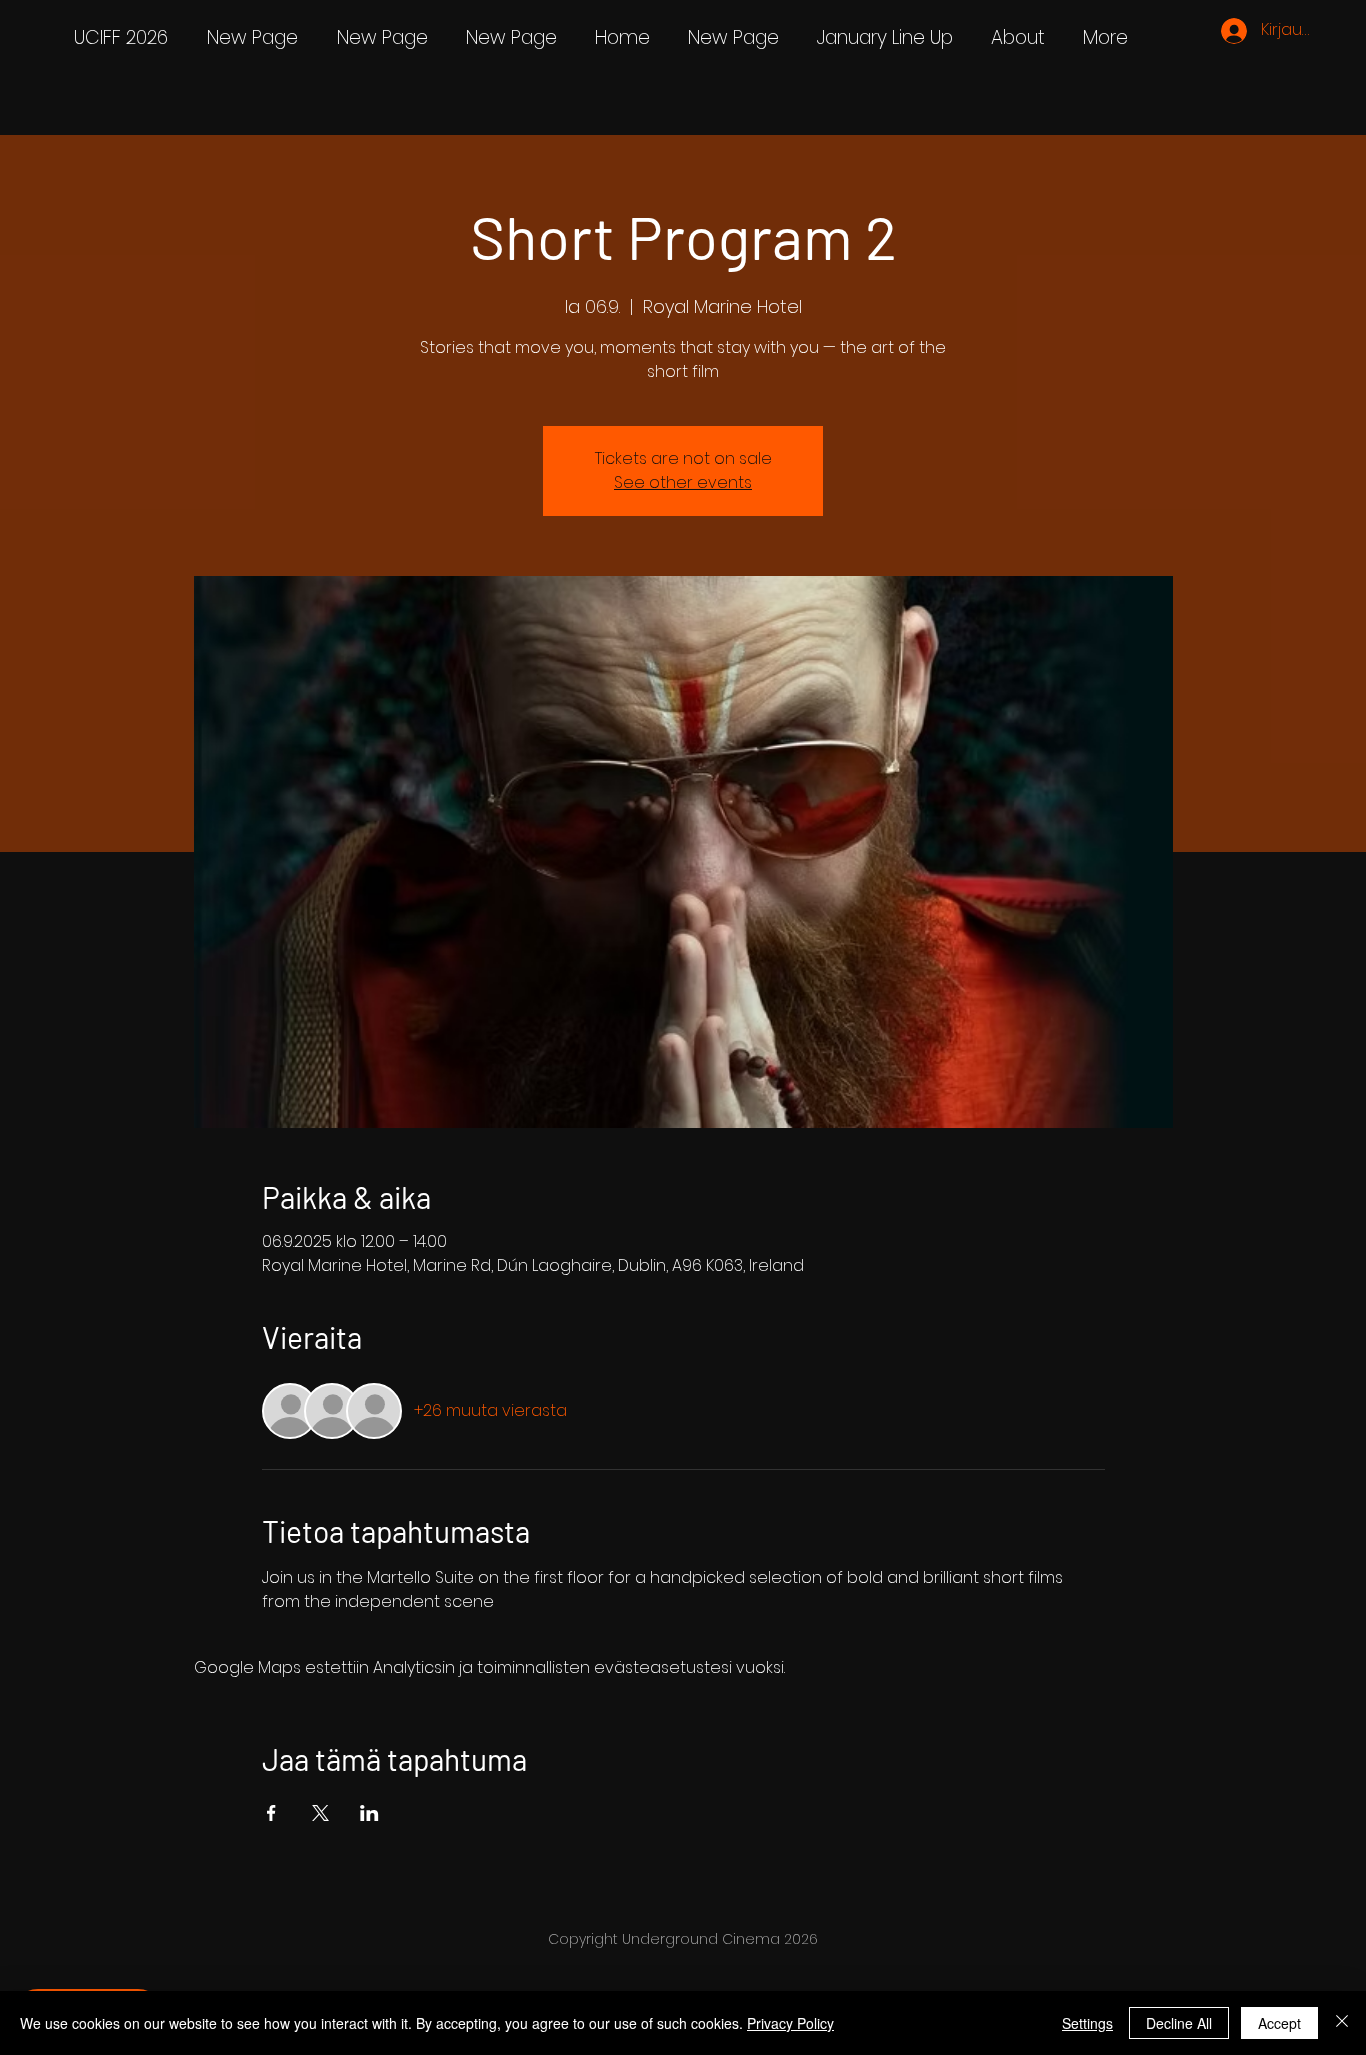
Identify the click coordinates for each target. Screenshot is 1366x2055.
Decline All (1179, 2023)
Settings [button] (1087, 2023)
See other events (683, 482)
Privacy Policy (790, 2023)
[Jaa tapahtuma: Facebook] (271, 1813)
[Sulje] (1342, 2023)
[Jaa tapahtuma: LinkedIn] (369, 1813)
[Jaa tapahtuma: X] (320, 1813)
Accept (1279, 2023)
